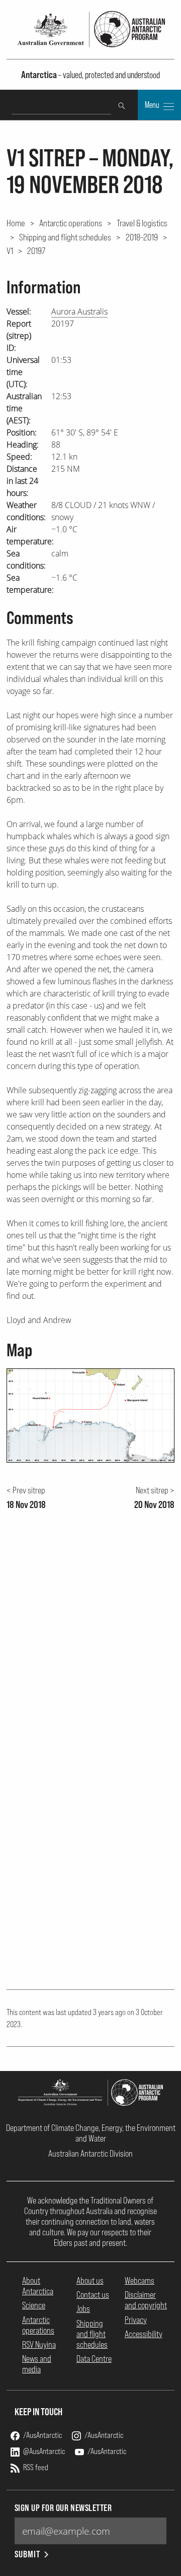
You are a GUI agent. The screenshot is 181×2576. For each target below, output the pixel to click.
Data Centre (94, 2359)
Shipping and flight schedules (65, 237)
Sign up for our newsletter (63, 2508)
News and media (37, 2364)
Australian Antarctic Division (90, 2153)
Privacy (136, 2320)
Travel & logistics (142, 223)
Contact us (93, 2295)
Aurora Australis (79, 311)
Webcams (140, 2280)
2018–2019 (142, 237)
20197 (36, 250)
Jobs (83, 2309)
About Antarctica (38, 2286)
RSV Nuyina (39, 2344)
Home (16, 223)
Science (34, 2305)
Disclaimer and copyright (146, 2300)
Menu (153, 105)
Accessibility (144, 2334)
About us (90, 2280)
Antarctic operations (71, 223)
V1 (10, 250)
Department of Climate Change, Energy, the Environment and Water (91, 2133)
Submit (27, 2554)
